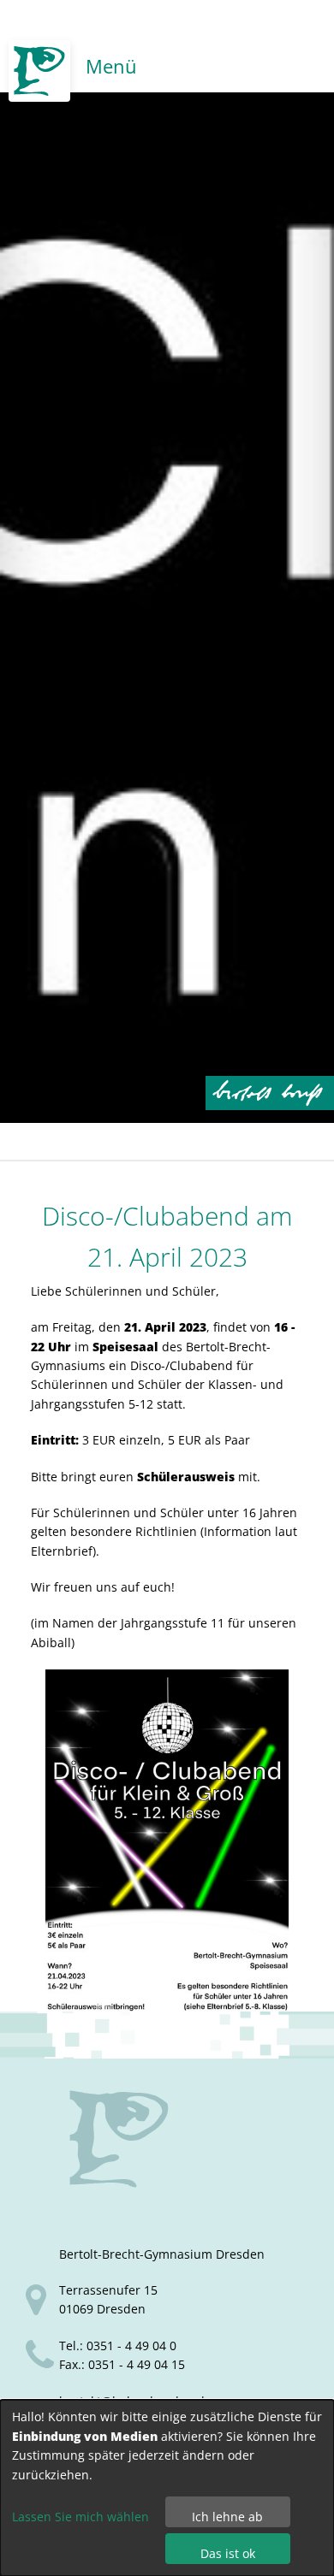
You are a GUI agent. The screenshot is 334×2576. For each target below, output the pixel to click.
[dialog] (167, 2488)
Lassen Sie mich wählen (81, 2517)
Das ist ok (228, 2553)
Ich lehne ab (227, 2517)
